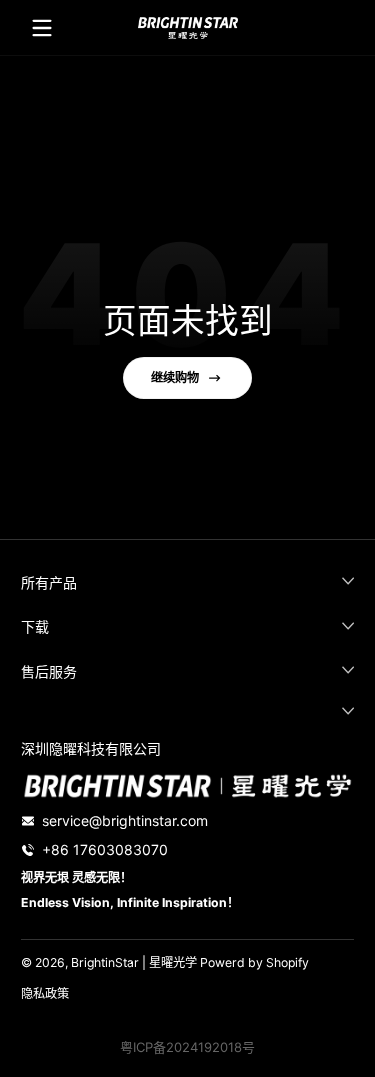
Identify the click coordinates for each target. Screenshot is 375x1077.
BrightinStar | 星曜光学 (134, 962)
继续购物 (175, 377)
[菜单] (42, 28)
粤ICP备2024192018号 (187, 1047)
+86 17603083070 (105, 849)
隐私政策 (45, 993)
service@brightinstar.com (125, 820)
